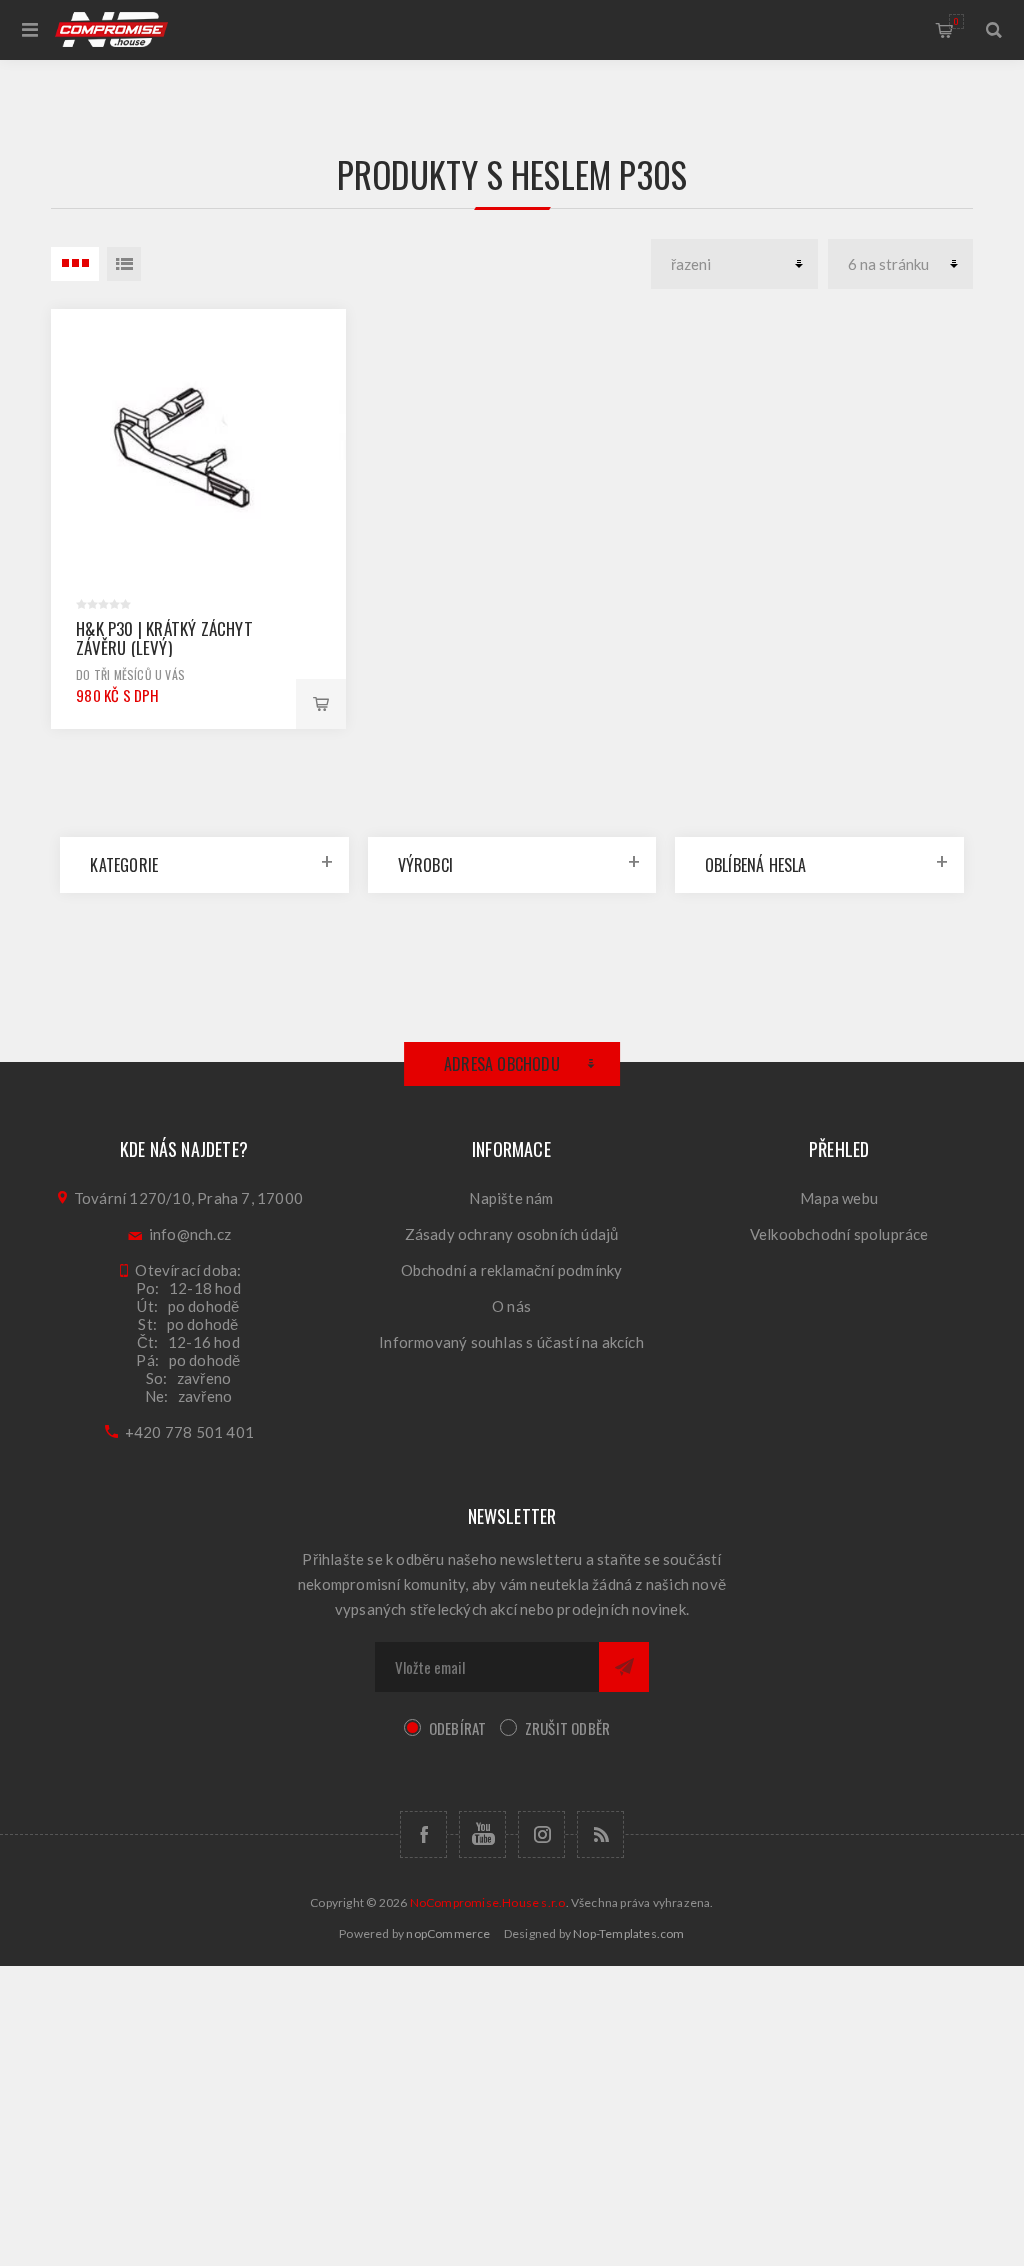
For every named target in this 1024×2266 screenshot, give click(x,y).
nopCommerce (448, 1933)
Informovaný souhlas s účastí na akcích (511, 1342)
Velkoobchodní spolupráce (839, 1234)
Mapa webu (839, 1198)
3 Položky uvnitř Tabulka (75, 264)
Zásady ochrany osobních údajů (512, 1234)
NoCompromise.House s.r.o (488, 1902)
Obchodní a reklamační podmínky (512, 1270)
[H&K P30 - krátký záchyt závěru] (198, 456)
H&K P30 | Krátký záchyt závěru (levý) (164, 638)
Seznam (124, 264)
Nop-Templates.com (628, 1933)
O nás (511, 1306)
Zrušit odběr (567, 1728)
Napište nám (511, 1198)
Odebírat (458, 1728)
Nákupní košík (956, 21)
